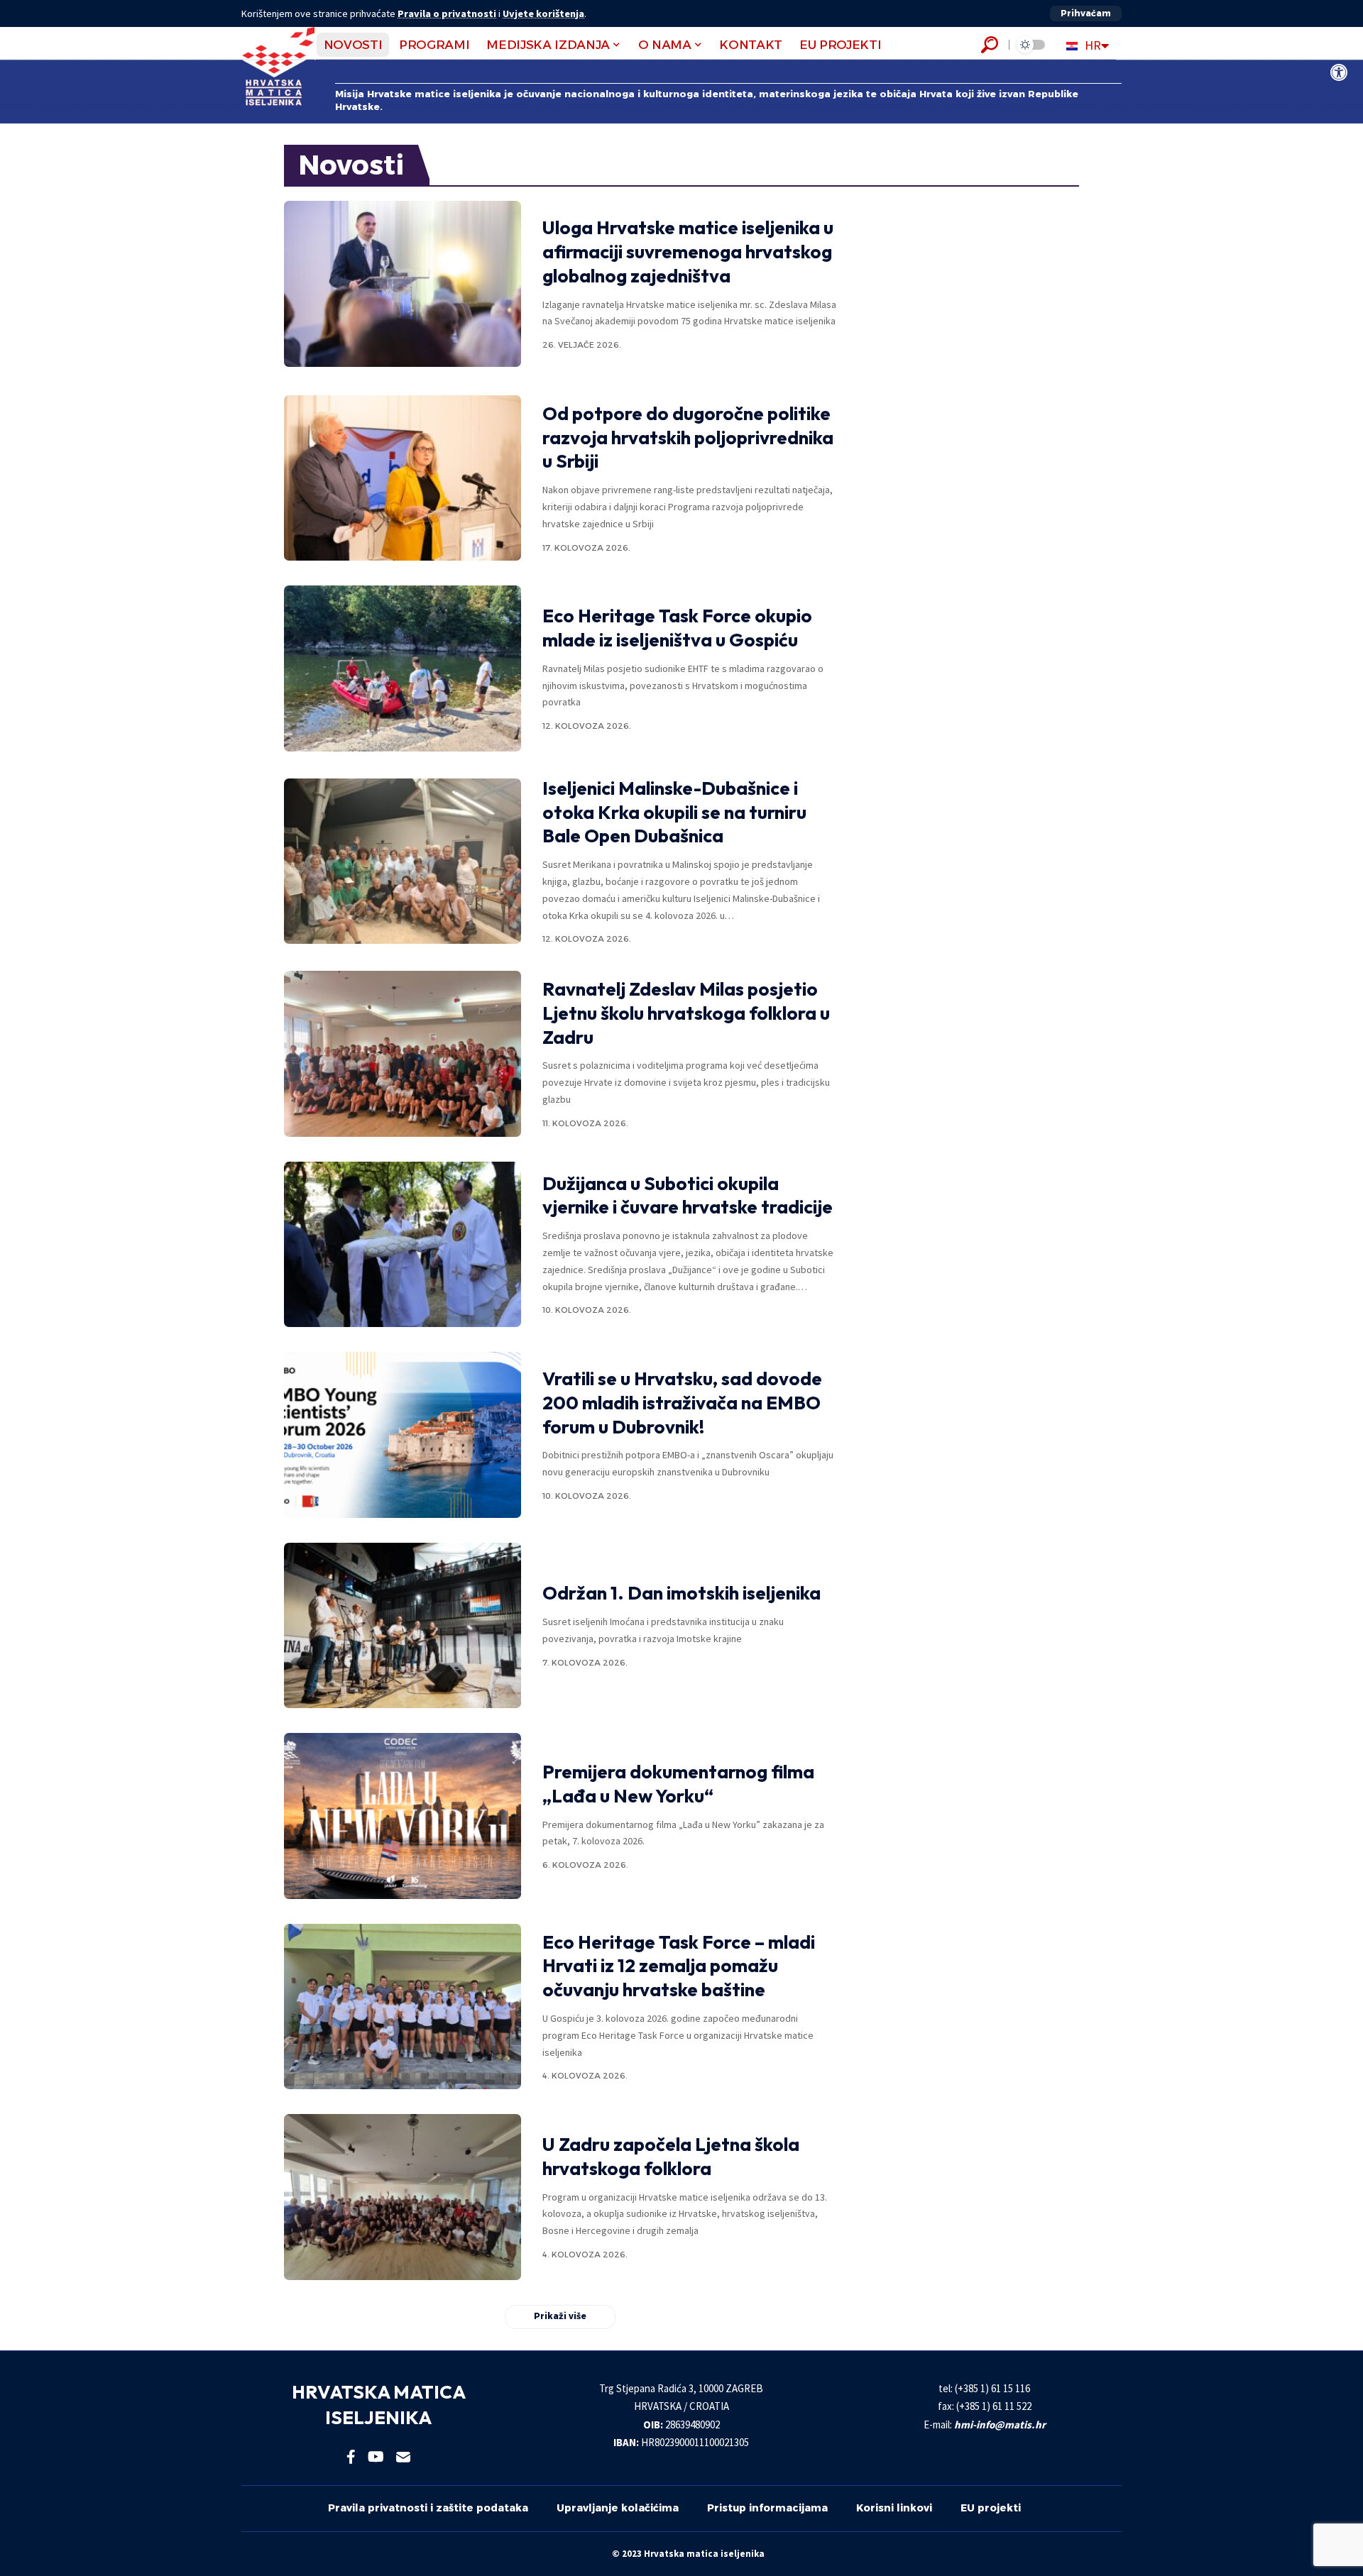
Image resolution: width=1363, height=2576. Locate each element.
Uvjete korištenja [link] (543, 13)
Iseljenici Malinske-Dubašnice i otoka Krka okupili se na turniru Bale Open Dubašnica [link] (674, 812)
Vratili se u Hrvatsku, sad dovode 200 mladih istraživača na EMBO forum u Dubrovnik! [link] (682, 1403)
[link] (1339, 72)
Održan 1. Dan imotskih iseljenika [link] (681, 1593)
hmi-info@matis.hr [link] (1000, 2424)
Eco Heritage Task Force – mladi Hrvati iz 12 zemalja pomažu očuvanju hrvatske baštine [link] (679, 1966)
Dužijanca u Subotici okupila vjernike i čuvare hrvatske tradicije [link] (688, 1195)
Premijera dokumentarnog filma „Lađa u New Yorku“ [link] (678, 1784)
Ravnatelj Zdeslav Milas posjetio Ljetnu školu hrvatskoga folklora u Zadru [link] (686, 1013)
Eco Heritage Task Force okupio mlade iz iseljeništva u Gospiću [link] (677, 628)
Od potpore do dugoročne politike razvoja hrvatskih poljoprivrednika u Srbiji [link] (688, 437)
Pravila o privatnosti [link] (447, 13)
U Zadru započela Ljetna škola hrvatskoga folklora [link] (671, 2156)
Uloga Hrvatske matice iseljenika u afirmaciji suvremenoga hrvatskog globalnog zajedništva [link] (688, 252)
